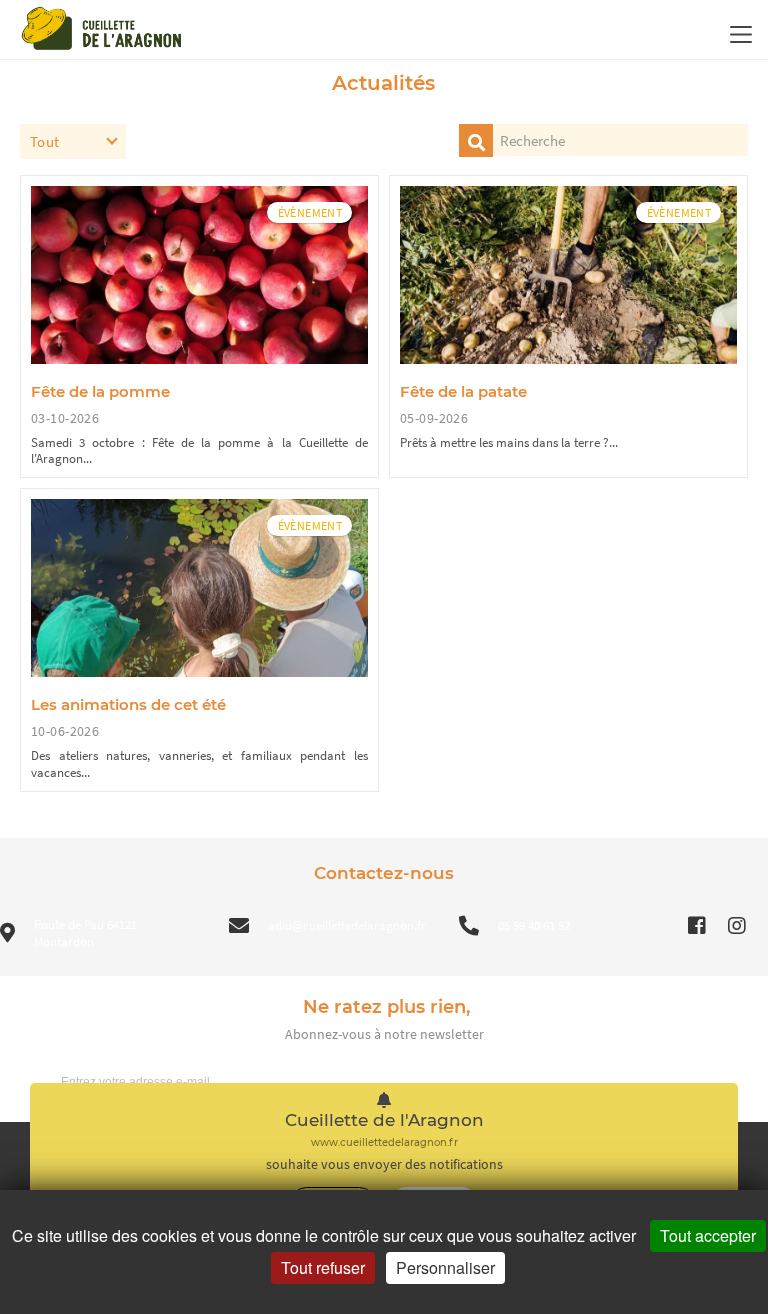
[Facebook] (697, 926)
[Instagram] (737, 926)
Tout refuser (323, 1267)
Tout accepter (708, 1235)
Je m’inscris (703, 1081)
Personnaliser (445, 1267)
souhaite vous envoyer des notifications (384, 1164)
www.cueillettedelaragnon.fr (384, 1142)
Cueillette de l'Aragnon (384, 1120)
